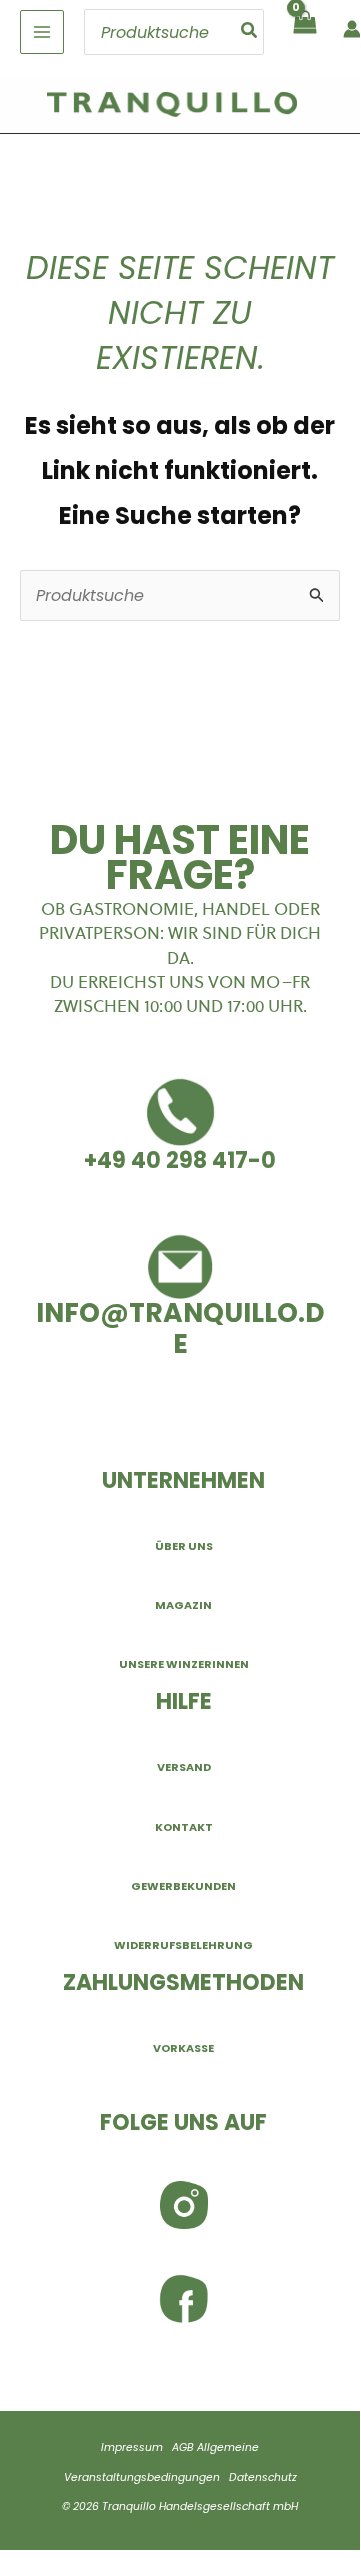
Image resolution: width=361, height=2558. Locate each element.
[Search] (250, 32)
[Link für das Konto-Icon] (352, 29)
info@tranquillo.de (180, 1328)
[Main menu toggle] (42, 32)
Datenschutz (263, 2477)
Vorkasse (183, 2048)
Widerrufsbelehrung (183, 1945)
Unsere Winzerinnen (184, 1664)
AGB (183, 2447)
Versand (184, 1767)
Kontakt (184, 1827)
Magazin (183, 1605)
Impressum (132, 2447)
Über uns (184, 1546)
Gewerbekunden (183, 1886)
